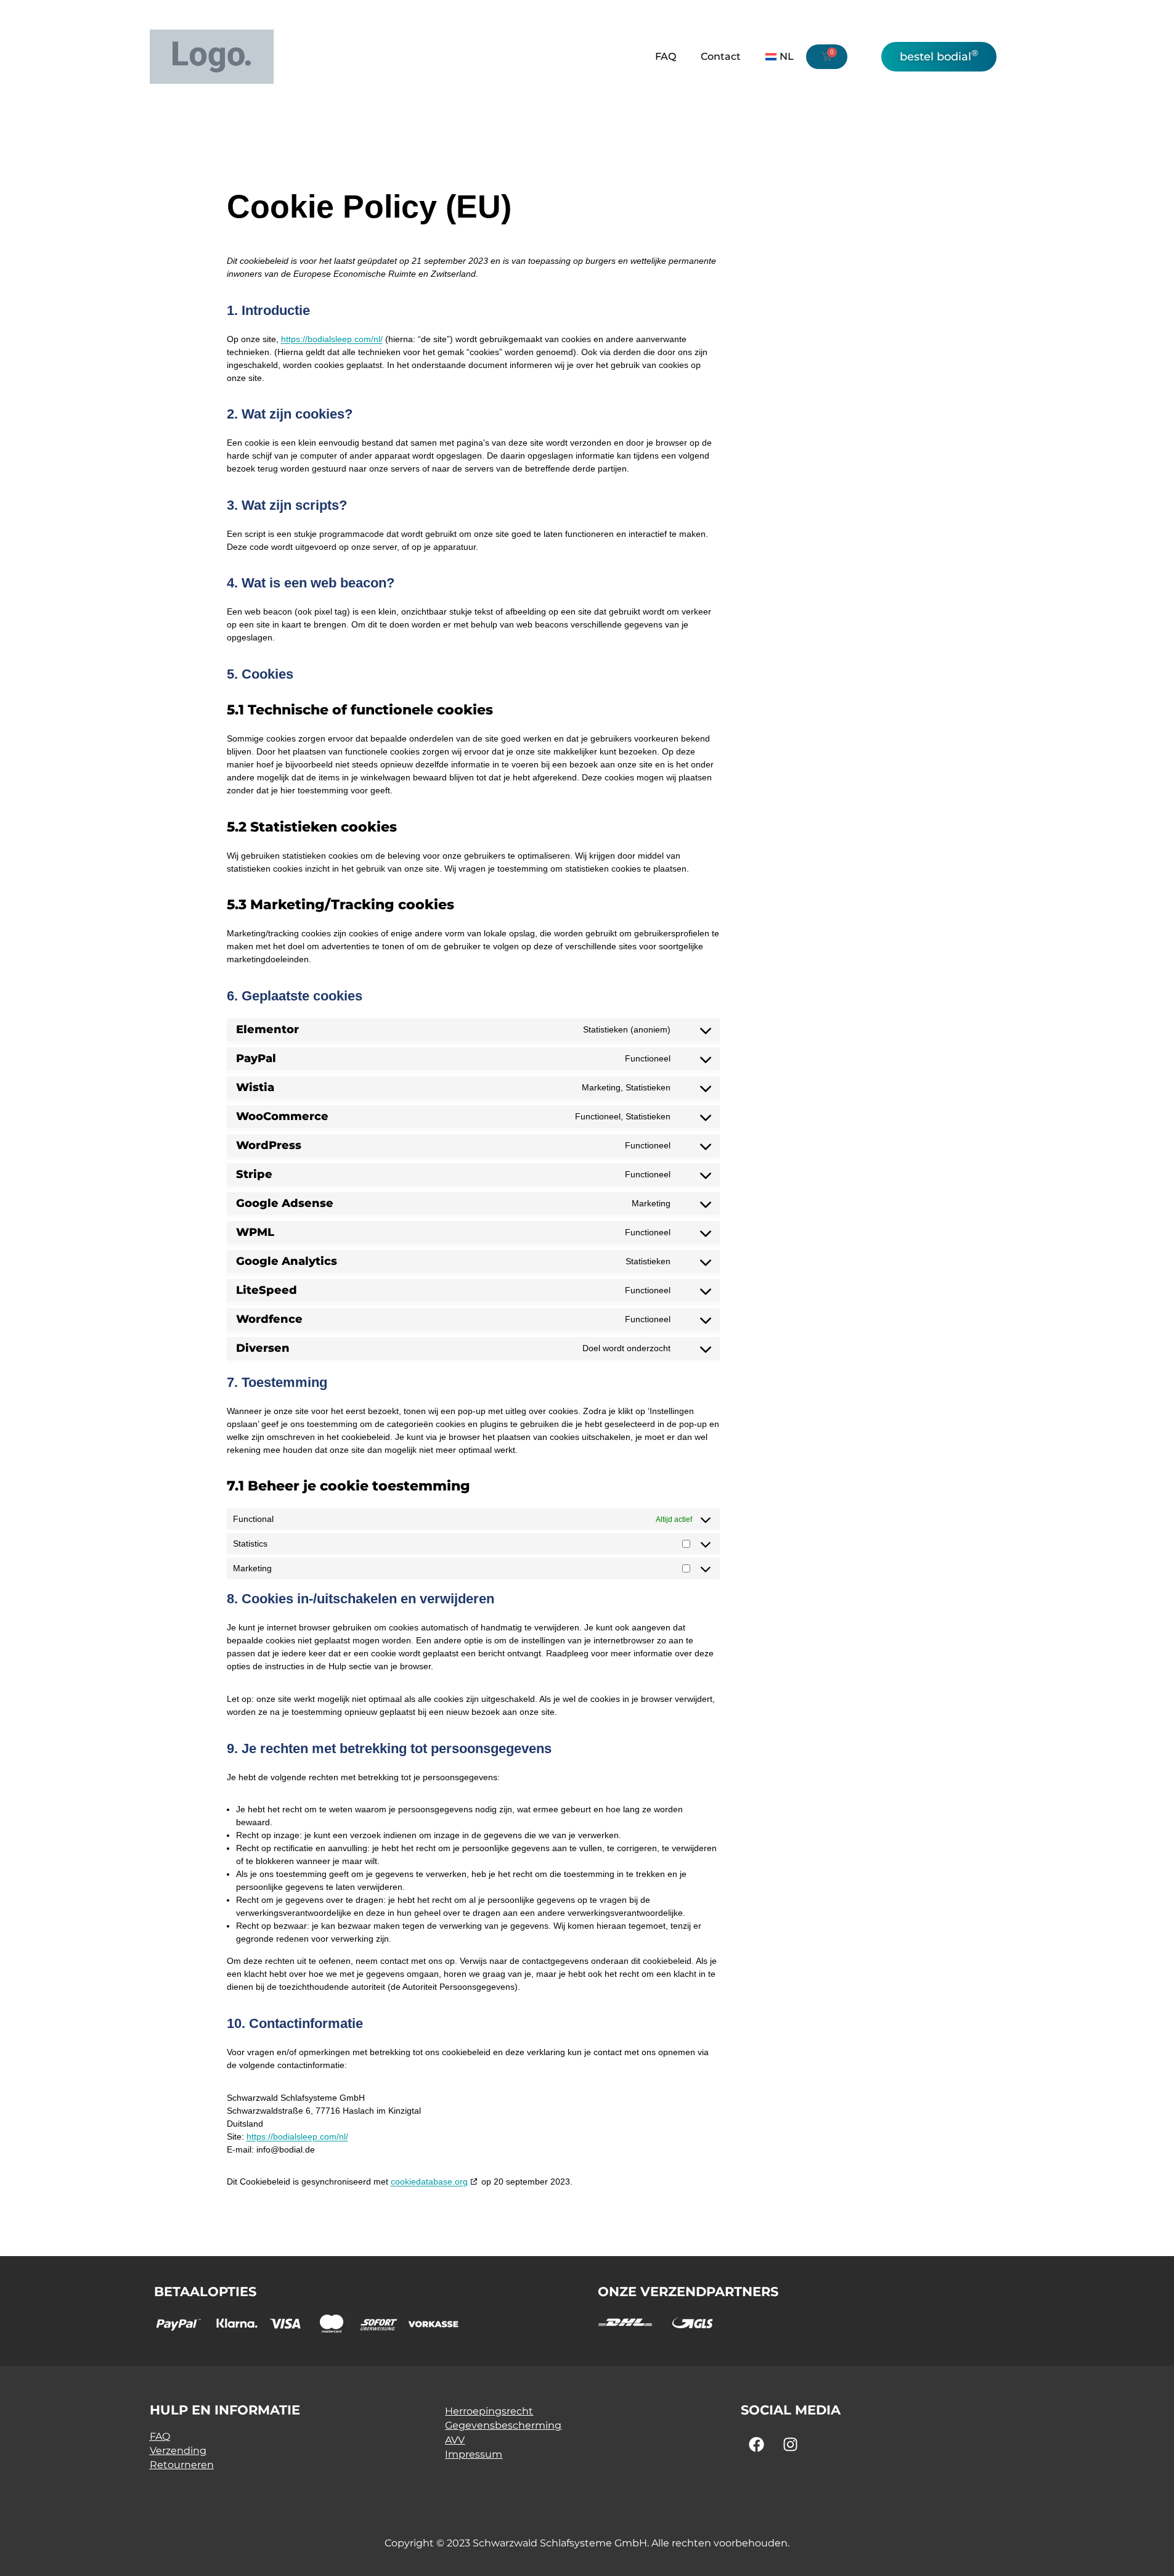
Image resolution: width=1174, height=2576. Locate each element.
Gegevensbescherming (503, 2425)
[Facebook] (756, 2445)
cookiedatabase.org (429, 2181)
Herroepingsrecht (489, 2411)
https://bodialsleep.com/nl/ (332, 339)
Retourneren (182, 2465)
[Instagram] (790, 2445)
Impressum (474, 2454)
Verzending (178, 2451)
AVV (455, 2440)
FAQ (666, 56)
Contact (721, 56)
